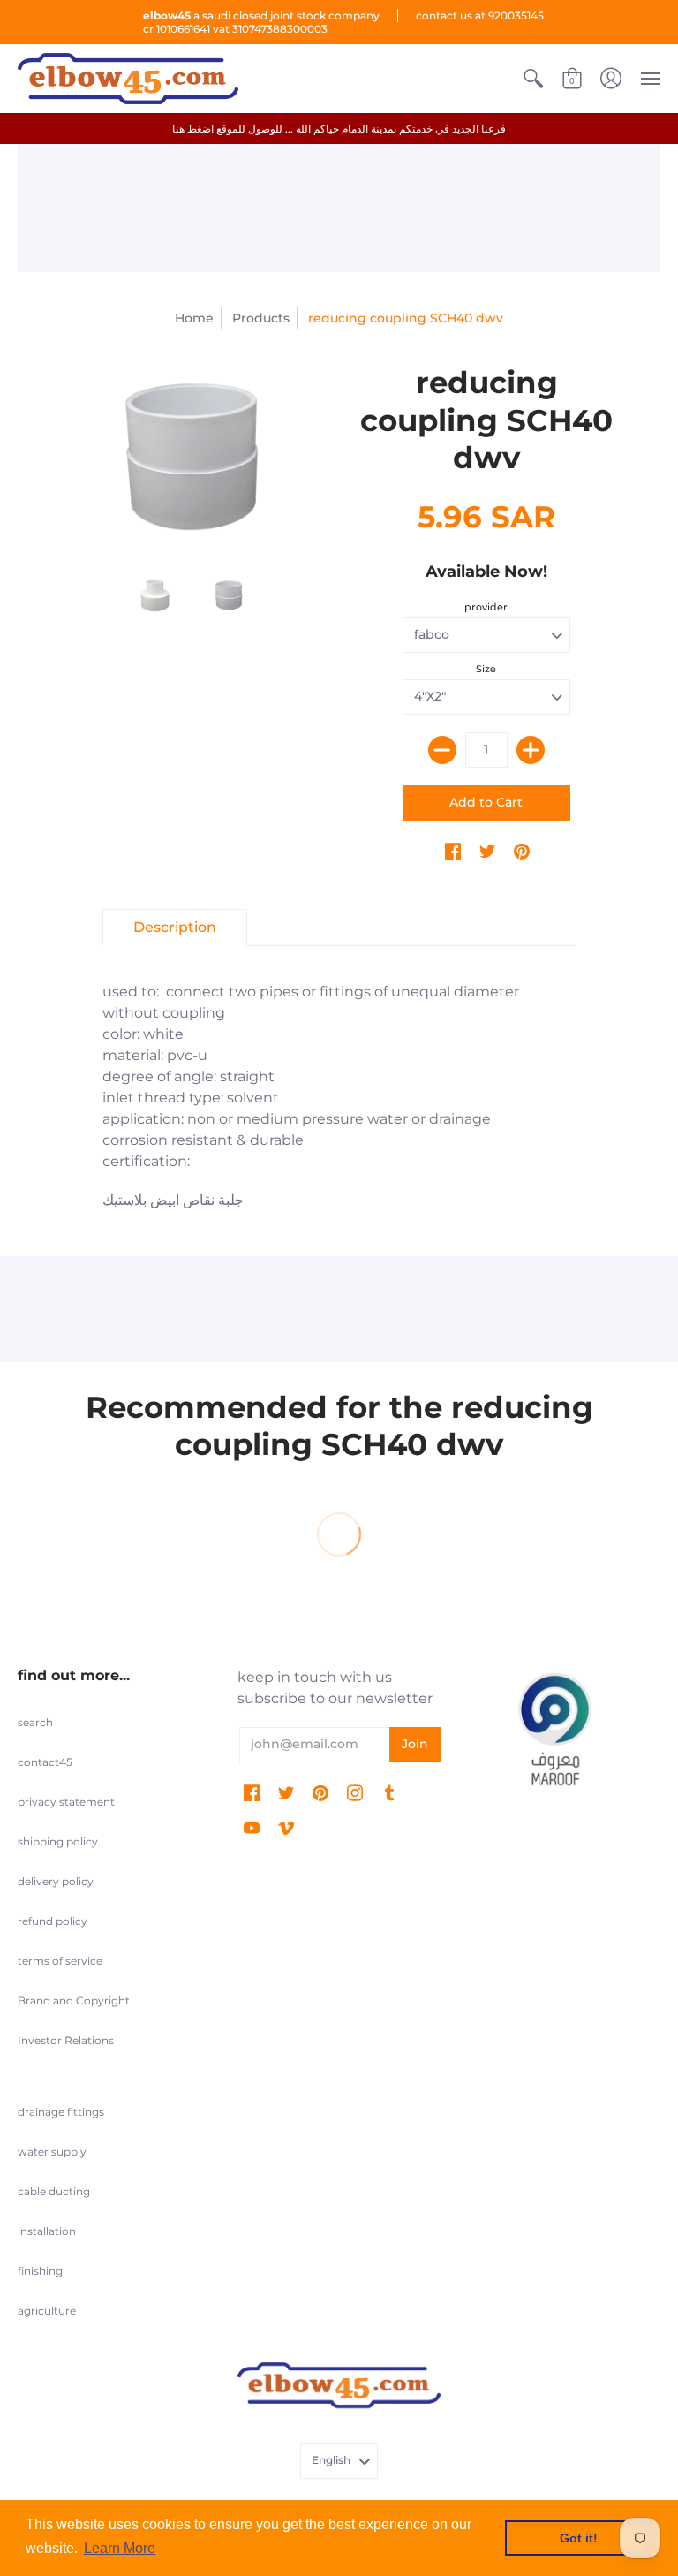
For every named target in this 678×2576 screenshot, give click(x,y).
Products (261, 318)
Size (486, 669)
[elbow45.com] (128, 79)
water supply (52, 2152)
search (35, 1722)
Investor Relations (66, 2040)
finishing (40, 2271)
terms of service (60, 1961)
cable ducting (54, 2191)
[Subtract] (442, 750)
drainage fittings (61, 2112)
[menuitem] (533, 79)
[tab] (175, 928)
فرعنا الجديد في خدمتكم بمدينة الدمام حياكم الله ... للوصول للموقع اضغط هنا (339, 129)
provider (486, 607)
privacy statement (66, 1802)
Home (194, 318)
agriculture (47, 2311)
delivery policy (56, 1881)
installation (47, 2231)
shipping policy (58, 1841)
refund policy (53, 1921)
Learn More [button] (120, 2548)
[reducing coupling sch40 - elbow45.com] (192, 456)
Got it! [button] (579, 2538)
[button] (533, 79)
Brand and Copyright (74, 2000)
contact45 (45, 1762)
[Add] (531, 750)
